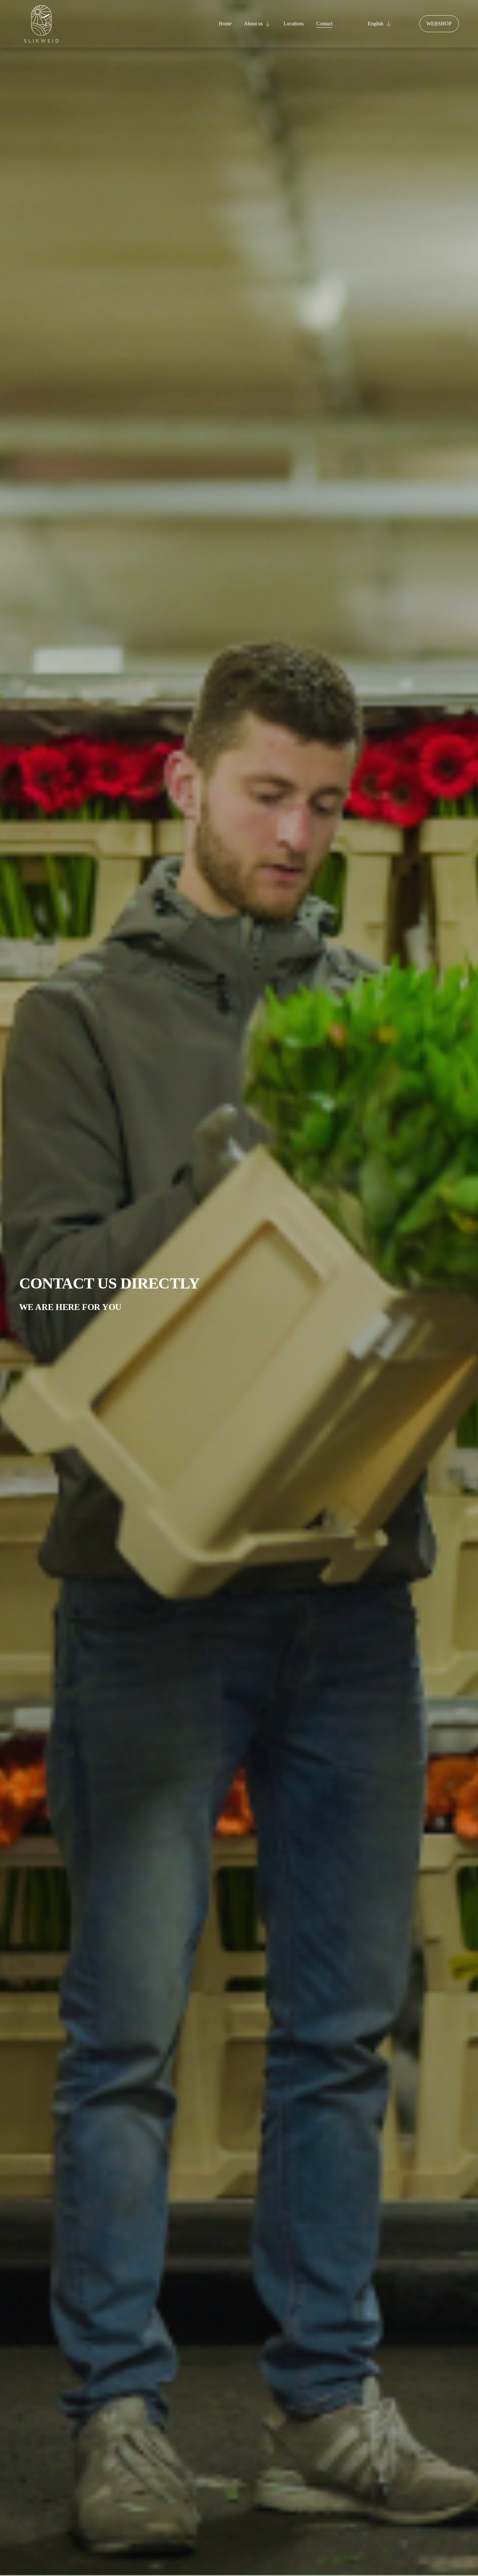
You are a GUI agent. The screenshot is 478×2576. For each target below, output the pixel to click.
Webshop (439, 24)
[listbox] (376, 24)
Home (225, 24)
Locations (294, 24)
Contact (324, 24)
